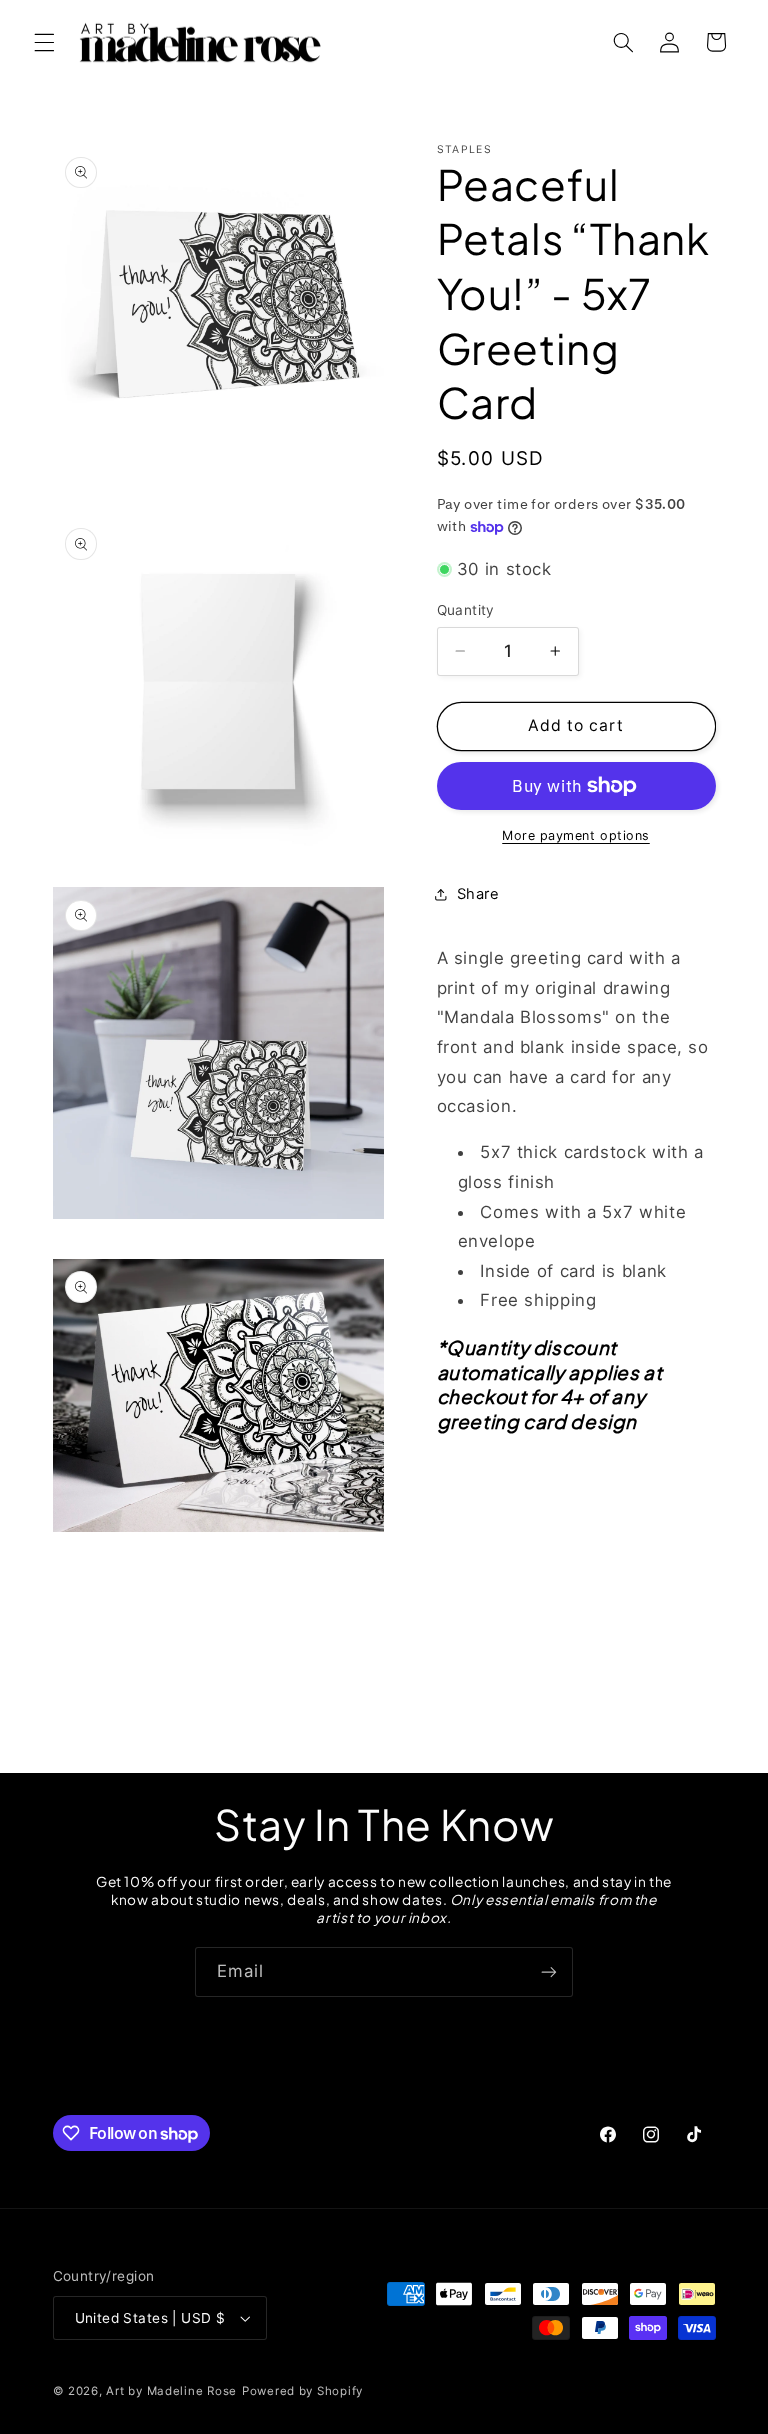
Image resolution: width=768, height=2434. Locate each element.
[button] (44, 42)
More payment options (576, 835)
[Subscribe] (549, 1971)
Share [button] (478, 894)
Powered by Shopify (302, 2391)
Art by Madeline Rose (171, 2391)
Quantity (466, 610)
